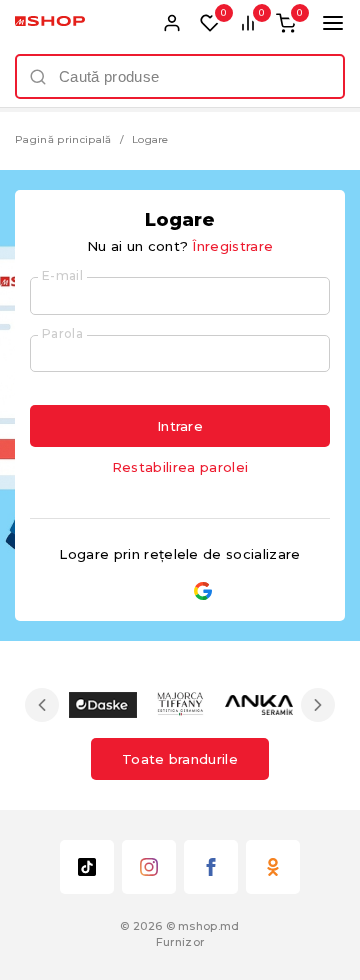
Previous (42, 705)
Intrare (180, 426)
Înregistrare (232, 246)
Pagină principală (63, 139)
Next (318, 705)
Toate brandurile (180, 759)
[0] (210, 23)
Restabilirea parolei (180, 467)
